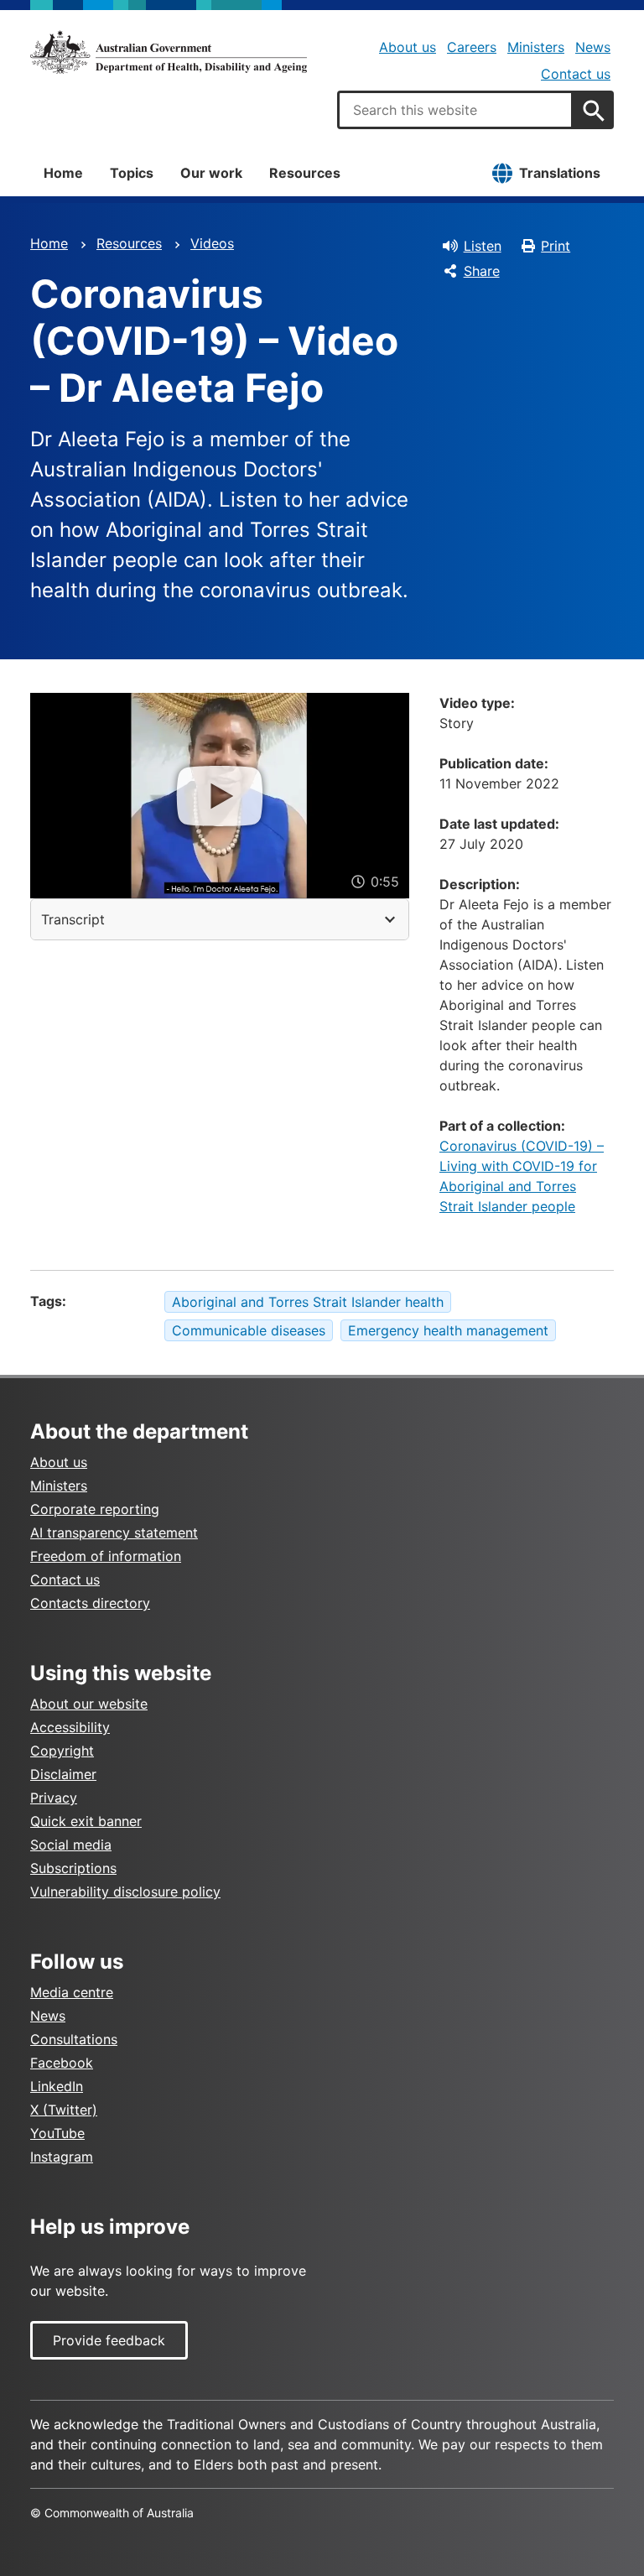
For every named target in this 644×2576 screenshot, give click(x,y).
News (593, 47)
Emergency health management (448, 1330)
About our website (89, 1704)
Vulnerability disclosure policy (125, 1892)
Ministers (536, 47)
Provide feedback (109, 2340)
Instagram (62, 2157)
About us (408, 47)
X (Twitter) (64, 2110)
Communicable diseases (249, 1330)
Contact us (576, 74)
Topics (132, 173)
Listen (483, 246)
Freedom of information (106, 1556)
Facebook (62, 2063)
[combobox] (455, 110)
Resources (305, 173)
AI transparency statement (114, 1533)
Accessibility (70, 1727)
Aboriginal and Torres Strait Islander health (308, 1302)
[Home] (169, 52)
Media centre (72, 1992)
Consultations (74, 2039)
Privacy (54, 1798)
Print (556, 246)
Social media (71, 1845)
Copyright (62, 1751)
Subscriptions (73, 1868)
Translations (560, 173)
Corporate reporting (95, 1509)
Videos (212, 243)
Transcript (73, 919)
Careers (472, 47)
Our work (211, 173)
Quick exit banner (86, 1821)
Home (63, 173)
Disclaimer (63, 1774)
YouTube (57, 2133)
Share (482, 271)
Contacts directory (90, 1603)
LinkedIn (57, 2086)
